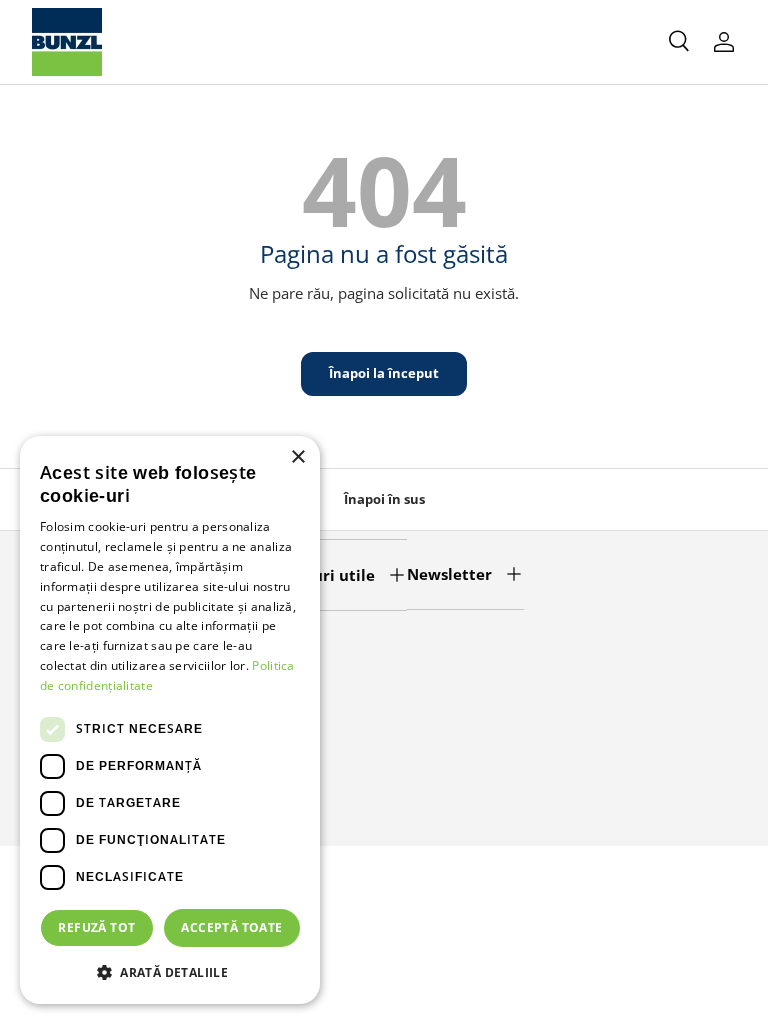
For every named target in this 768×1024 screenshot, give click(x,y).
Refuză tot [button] (96, 927)
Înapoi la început (384, 373)
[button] (170, 972)
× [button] (297, 457)
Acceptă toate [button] (231, 927)
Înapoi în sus (384, 499)
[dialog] (170, 720)
